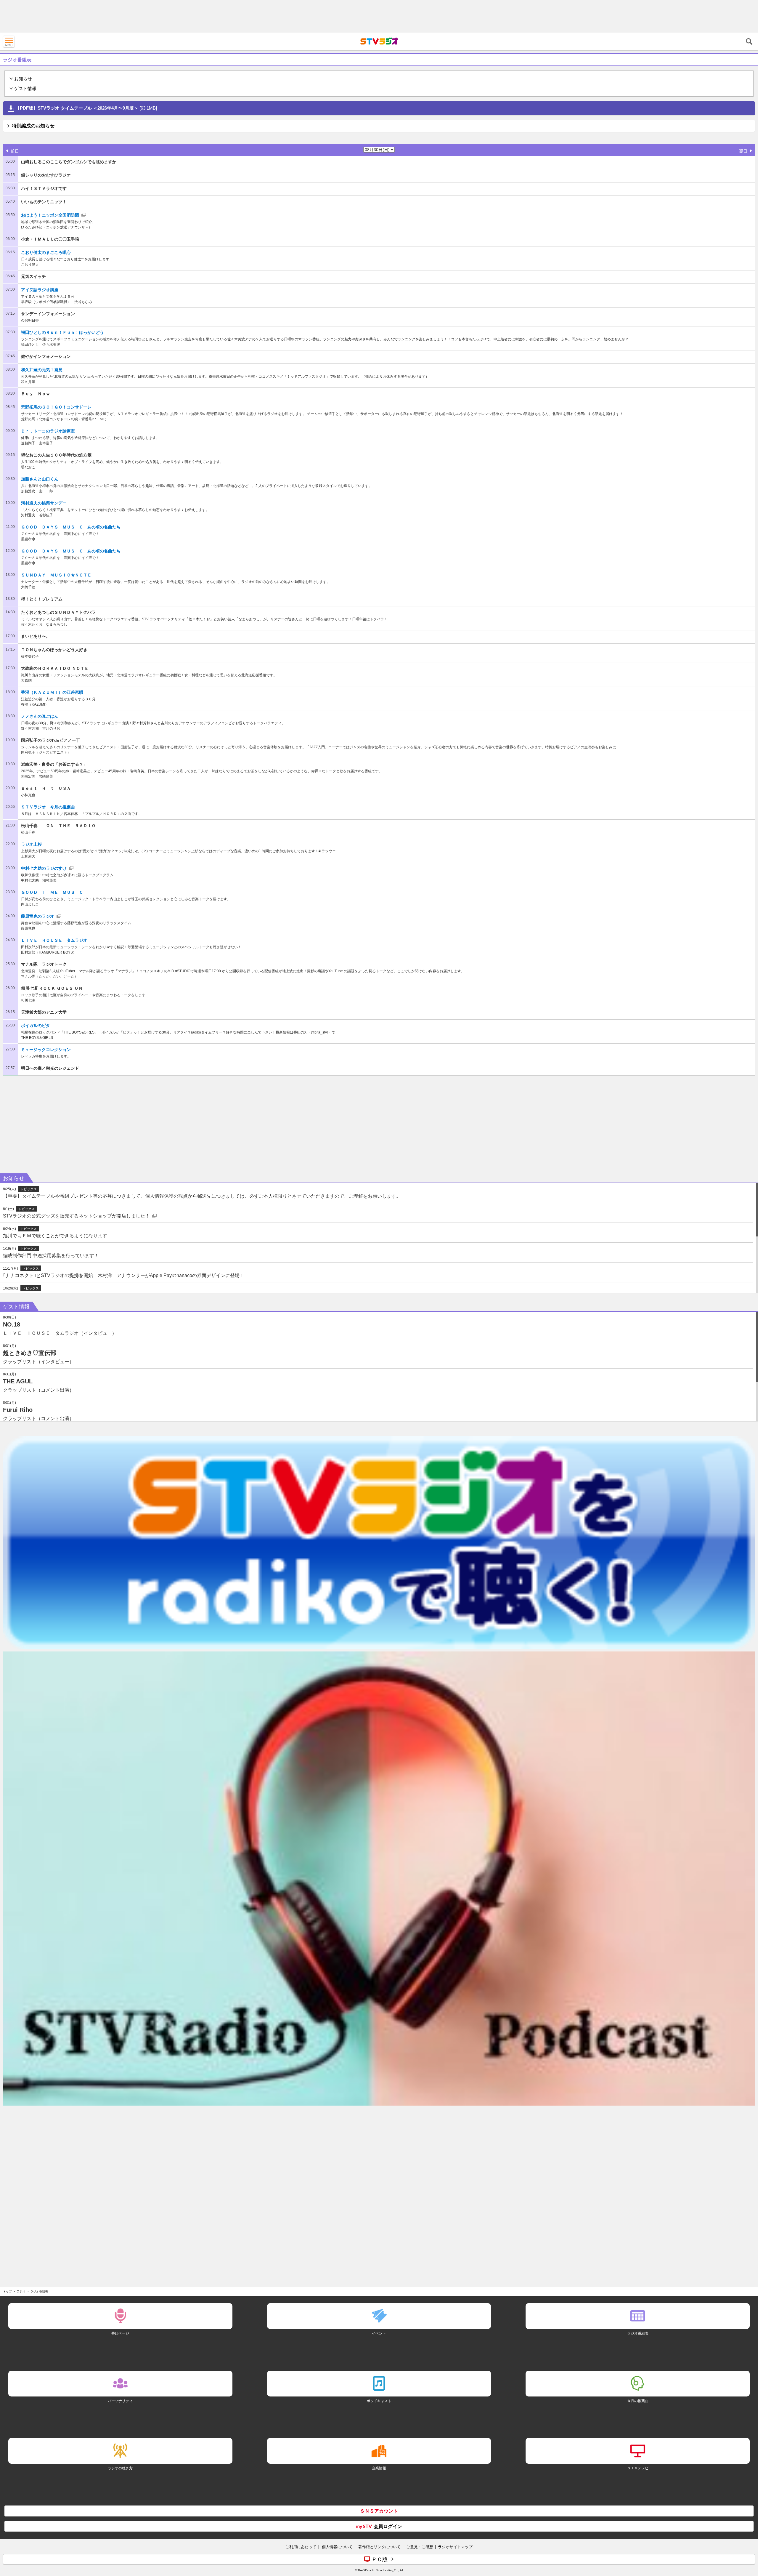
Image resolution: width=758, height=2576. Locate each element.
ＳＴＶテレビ (638, 2468)
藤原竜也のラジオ (38, 916)
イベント (379, 2333)
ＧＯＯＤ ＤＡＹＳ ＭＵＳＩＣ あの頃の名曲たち (71, 527)
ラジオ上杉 (31, 844)
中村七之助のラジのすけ (44, 868)
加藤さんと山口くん (40, 479)
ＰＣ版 (380, 2559)
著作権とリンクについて (379, 2547)
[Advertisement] (379, 16)
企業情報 (379, 2468)
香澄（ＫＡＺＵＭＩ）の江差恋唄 (52, 692)
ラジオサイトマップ (455, 2547)
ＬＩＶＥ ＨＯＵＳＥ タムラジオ (54, 940)
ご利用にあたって (301, 2547)
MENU (9, 41)
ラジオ (21, 2291)
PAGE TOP (748, 2536)
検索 (749, 41)
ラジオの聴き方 (120, 2468)
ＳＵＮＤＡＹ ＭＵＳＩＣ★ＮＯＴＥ (56, 575)
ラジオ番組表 (638, 2333)
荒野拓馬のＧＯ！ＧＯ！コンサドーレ (56, 407)
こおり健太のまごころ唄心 (46, 252)
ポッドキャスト (379, 2401)
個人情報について (337, 2547)
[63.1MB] (86, 108)
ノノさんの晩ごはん (40, 716)
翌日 (743, 151)
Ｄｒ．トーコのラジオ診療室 (48, 431)
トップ (7, 2291)
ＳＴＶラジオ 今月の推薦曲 (48, 807)
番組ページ (120, 2333)
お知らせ (23, 79)
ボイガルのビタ (36, 1026)
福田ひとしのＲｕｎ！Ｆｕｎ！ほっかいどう (62, 332)
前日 (15, 151)
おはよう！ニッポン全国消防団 (50, 215)
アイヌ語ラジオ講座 (40, 290)
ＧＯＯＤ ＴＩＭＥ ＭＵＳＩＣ (52, 892)
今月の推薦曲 (638, 2401)
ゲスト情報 (25, 88)
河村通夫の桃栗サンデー (44, 503)
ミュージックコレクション (46, 1050)
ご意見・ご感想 (420, 2547)
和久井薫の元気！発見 (42, 370)
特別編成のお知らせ (33, 126)
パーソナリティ (120, 2401)
